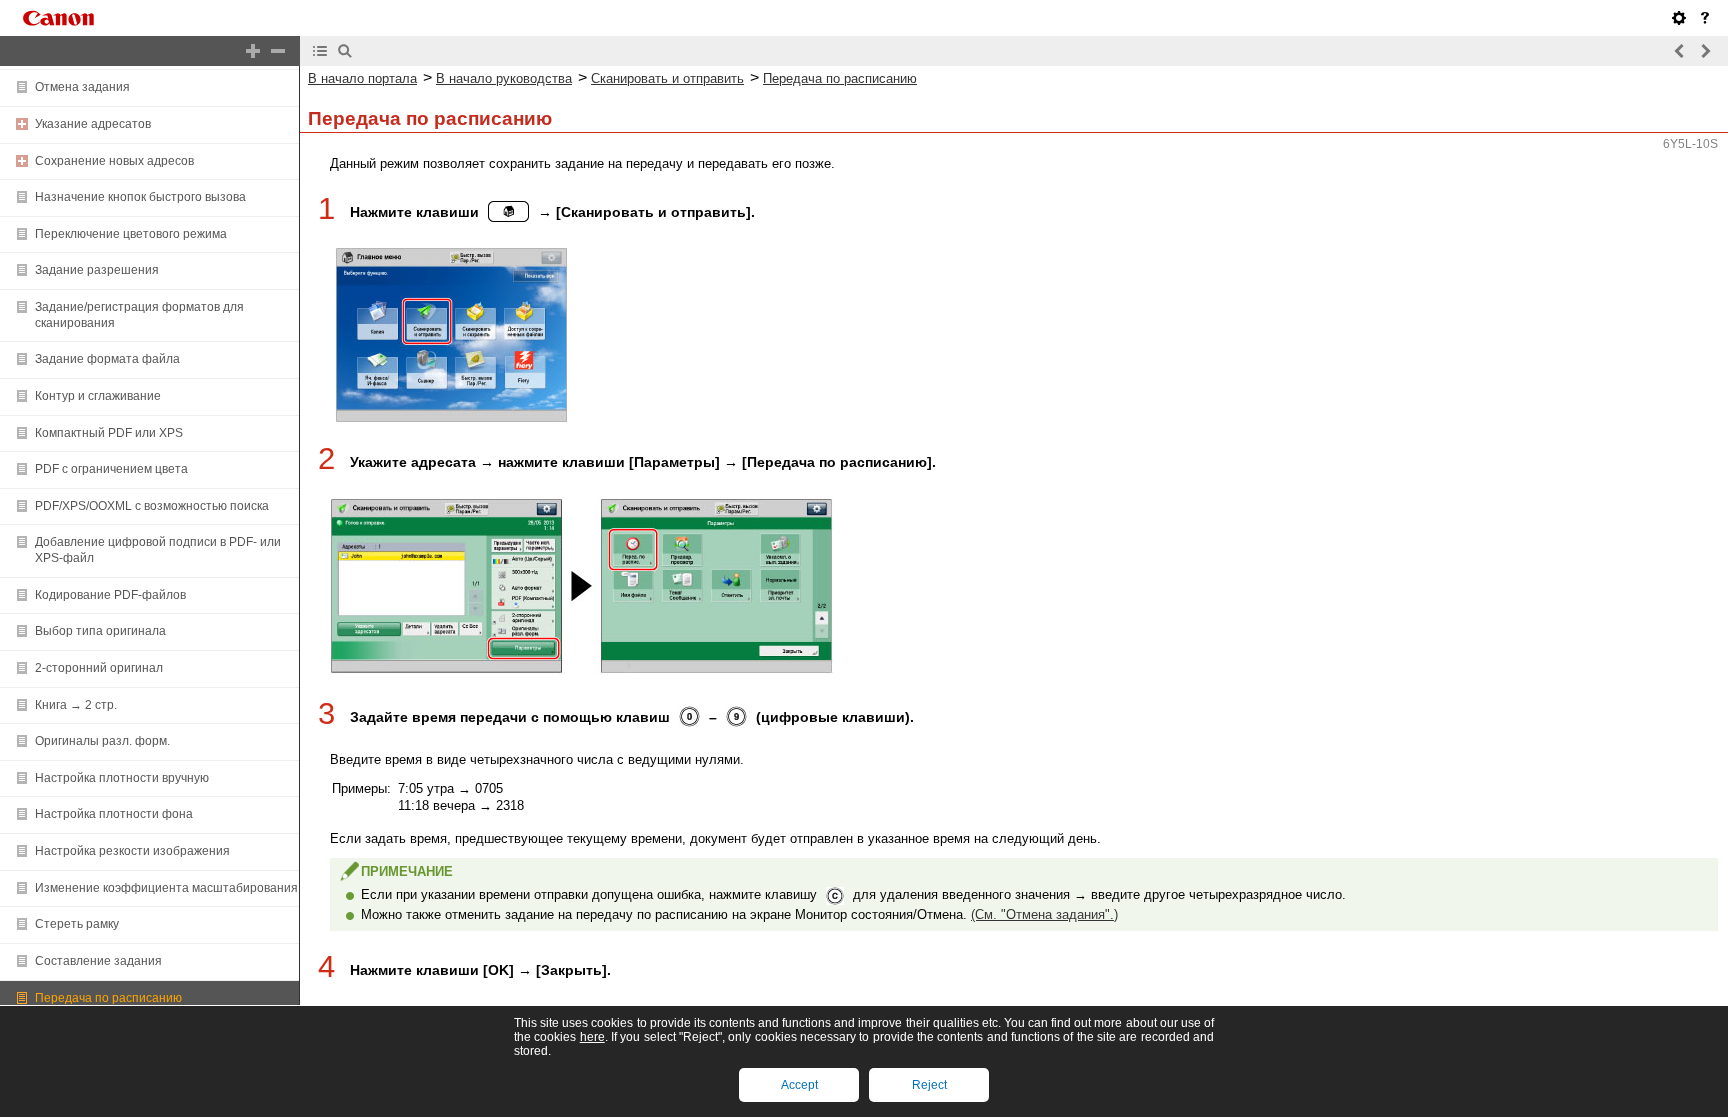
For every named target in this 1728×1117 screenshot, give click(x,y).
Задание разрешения (97, 270)
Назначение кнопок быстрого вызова (140, 197)
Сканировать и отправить (667, 78)
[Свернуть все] (278, 51)
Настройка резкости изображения (132, 851)
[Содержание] (320, 51)
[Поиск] (345, 51)
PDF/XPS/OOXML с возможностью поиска (152, 506)
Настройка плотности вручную (122, 778)
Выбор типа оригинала (100, 631)
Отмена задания (82, 87)
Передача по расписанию (108, 998)
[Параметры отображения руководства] (1679, 18)
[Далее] (1705, 51)
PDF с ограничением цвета (111, 469)
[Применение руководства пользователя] (1705, 18)
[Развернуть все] (253, 51)
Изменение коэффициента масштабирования (166, 888)
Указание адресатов (93, 124)
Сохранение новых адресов (114, 161)
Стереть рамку (77, 924)
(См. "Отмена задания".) (1044, 914)
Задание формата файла (107, 359)
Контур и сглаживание (98, 396)
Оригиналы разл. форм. (102, 741)
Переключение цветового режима (131, 234)
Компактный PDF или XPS (109, 433)
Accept (799, 1085)
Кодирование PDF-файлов (110, 595)
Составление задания (98, 961)
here (592, 1037)
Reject (929, 1085)
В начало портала (362, 78)
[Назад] (1680, 51)
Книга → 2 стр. (76, 705)
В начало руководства (504, 78)
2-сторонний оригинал (99, 668)
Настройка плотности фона (114, 814)
